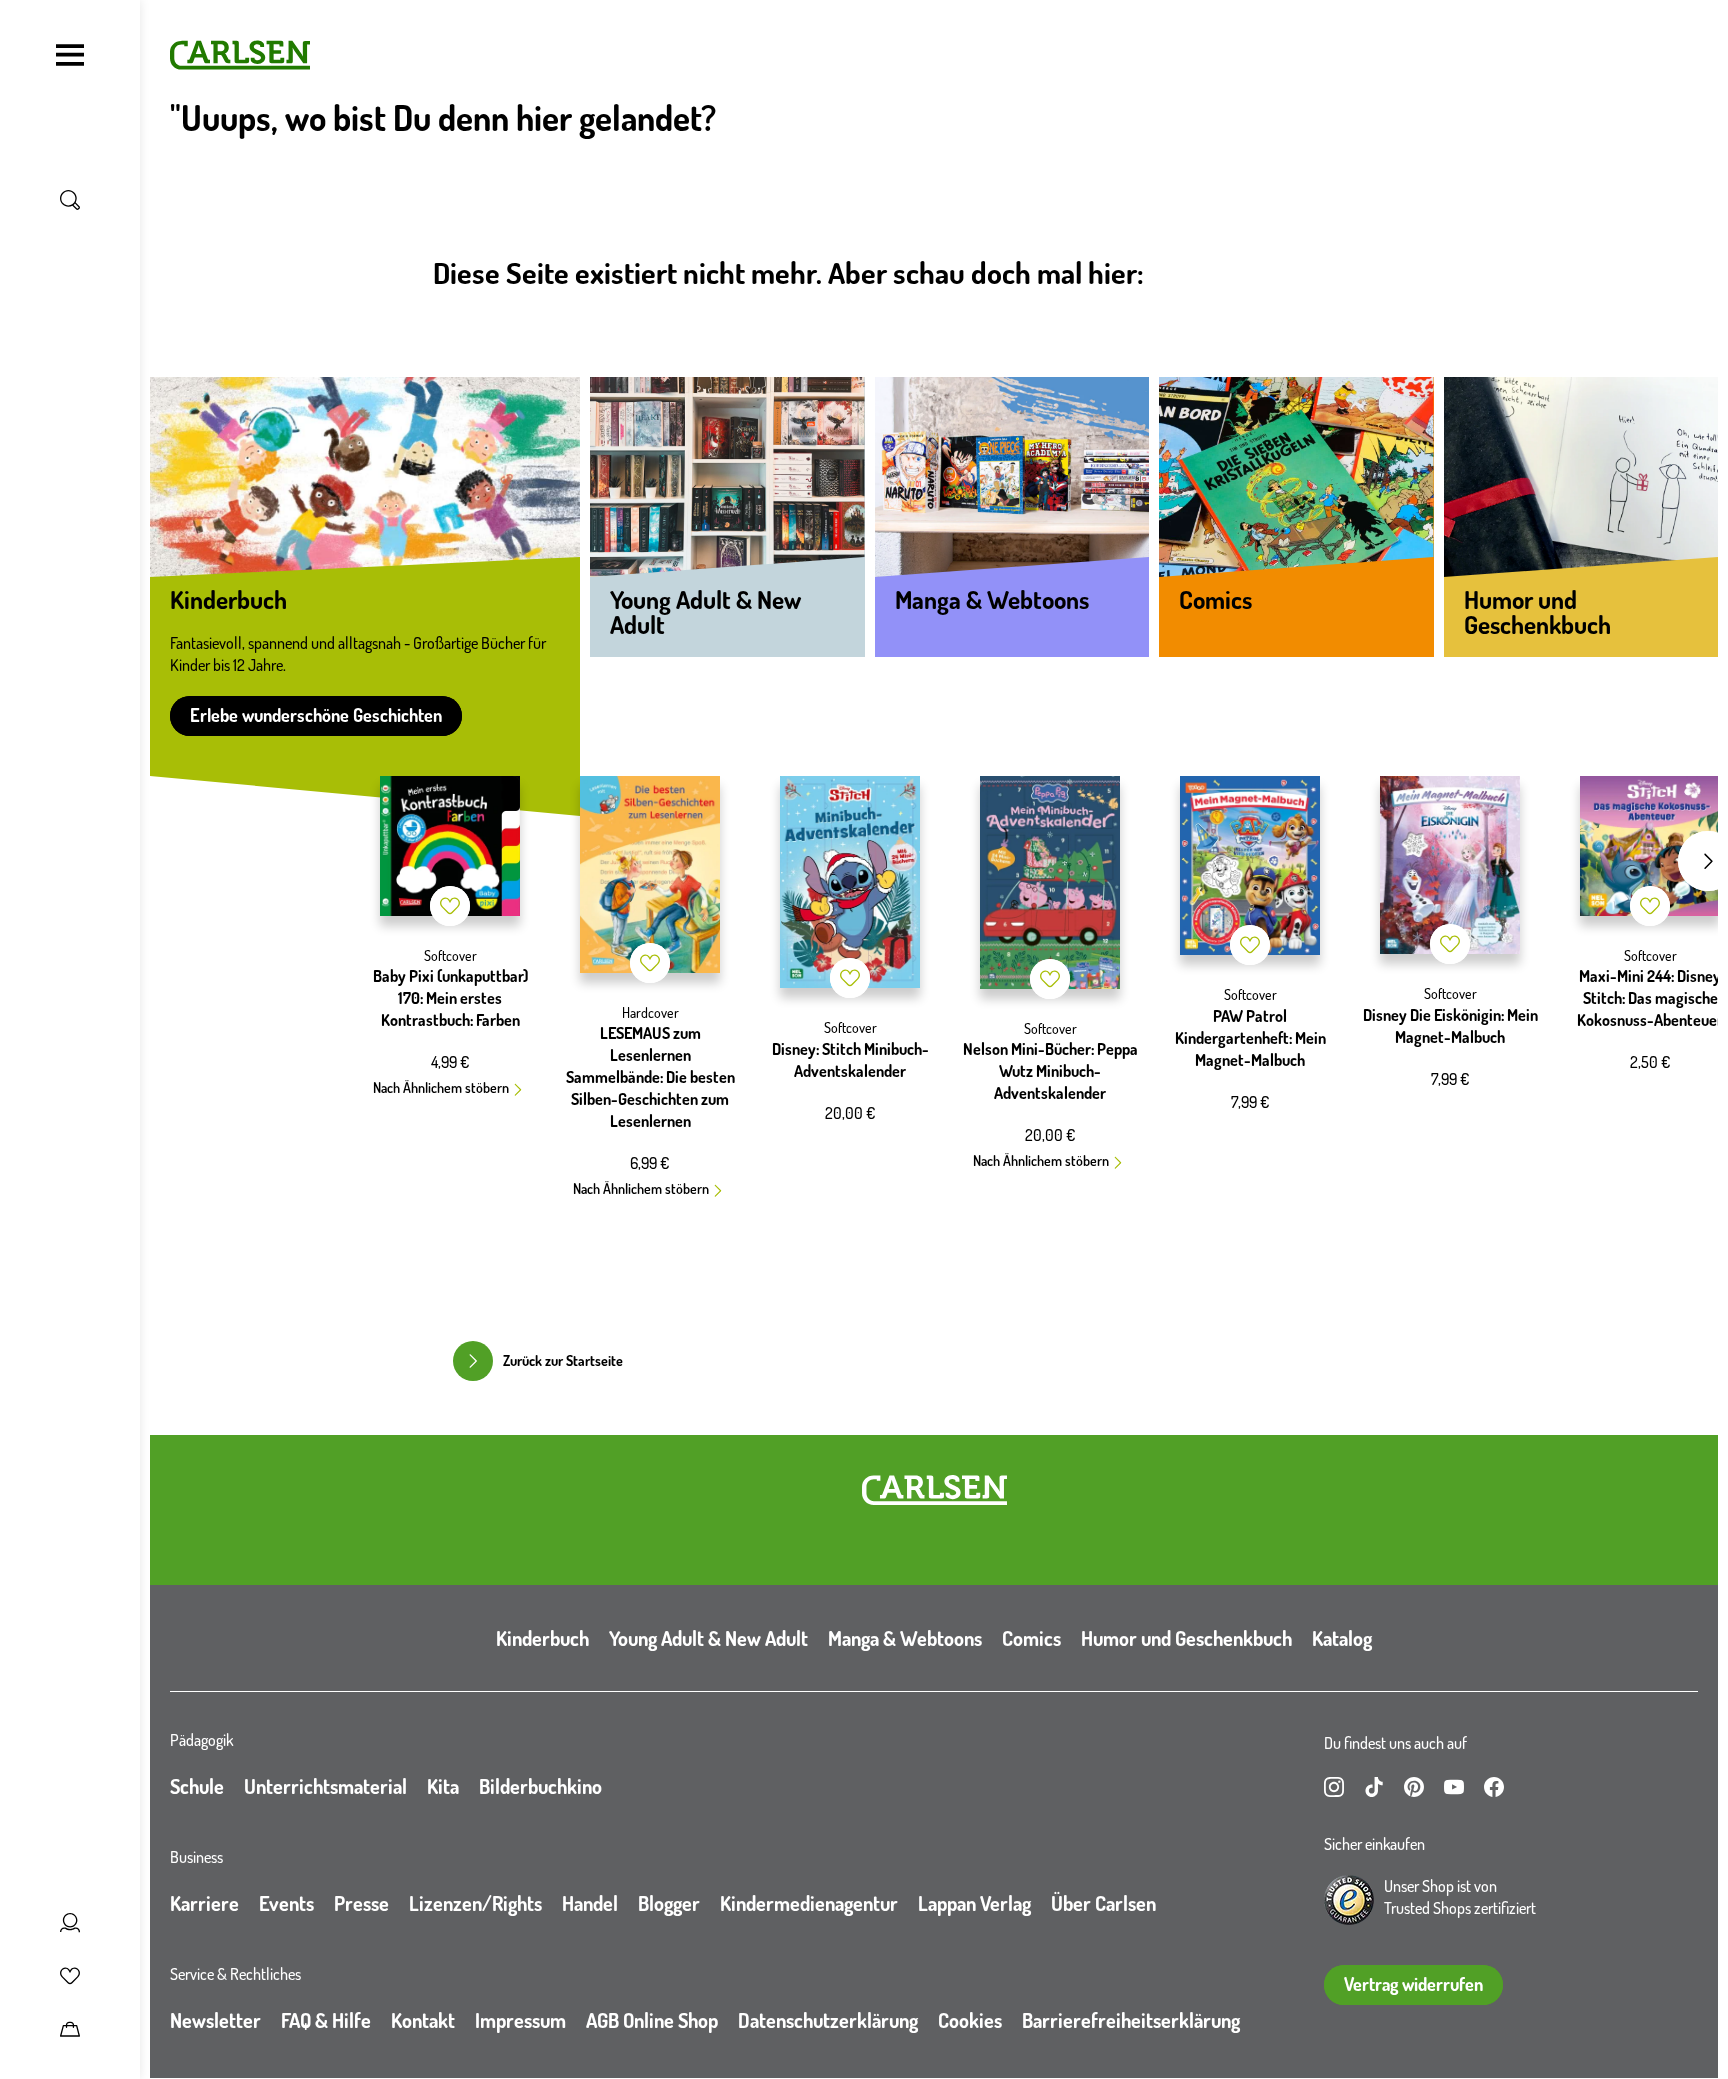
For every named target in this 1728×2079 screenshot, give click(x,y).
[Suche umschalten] (70, 200)
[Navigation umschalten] (70, 55)
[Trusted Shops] (1349, 1900)
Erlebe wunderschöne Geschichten (316, 715)
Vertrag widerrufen (1413, 1984)
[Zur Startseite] (934, 1490)
